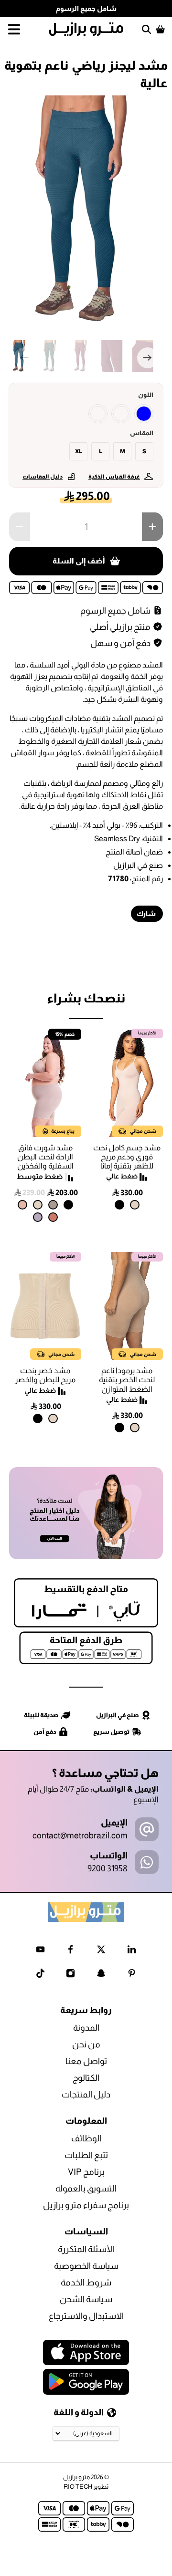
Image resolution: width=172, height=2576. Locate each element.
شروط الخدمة (86, 2283)
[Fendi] (53, 1205)
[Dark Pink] (98, 414)
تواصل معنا (86, 2061)
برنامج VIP (86, 2172)
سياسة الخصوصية (86, 2266)
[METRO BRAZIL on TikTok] (40, 1975)
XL (79, 451)
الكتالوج (86, 2078)
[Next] (148, 358)
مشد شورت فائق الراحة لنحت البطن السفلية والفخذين (45, 1157)
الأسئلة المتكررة (86, 2249)
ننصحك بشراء (86, 998)
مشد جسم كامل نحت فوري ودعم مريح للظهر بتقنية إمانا (127, 1157)
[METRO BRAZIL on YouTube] (40, 1951)
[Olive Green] (121, 414)
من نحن (86, 2044)
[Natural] (135, 1205)
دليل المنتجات (86, 2095)
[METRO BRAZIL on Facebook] (70, 1951)
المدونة (86, 2028)
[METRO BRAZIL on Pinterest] (132, 1975)
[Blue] (144, 414)
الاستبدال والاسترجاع (86, 2316)
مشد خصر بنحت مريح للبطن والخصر (45, 1375)
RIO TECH (78, 2487)
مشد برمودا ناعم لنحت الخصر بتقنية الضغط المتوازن (127, 1380)
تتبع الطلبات (86, 2155)
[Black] (119, 1205)
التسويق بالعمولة (86, 2189)
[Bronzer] (53, 1217)
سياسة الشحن (86, 2299)
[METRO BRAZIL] (86, 29)
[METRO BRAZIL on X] (101, 1951)
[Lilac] (38, 1217)
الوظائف (86, 2138)
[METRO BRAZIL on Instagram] (70, 1975)
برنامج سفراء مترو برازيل (86, 2205)
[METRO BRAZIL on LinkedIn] (132, 1951)
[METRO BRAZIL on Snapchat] (101, 1975)
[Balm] (22, 1205)
